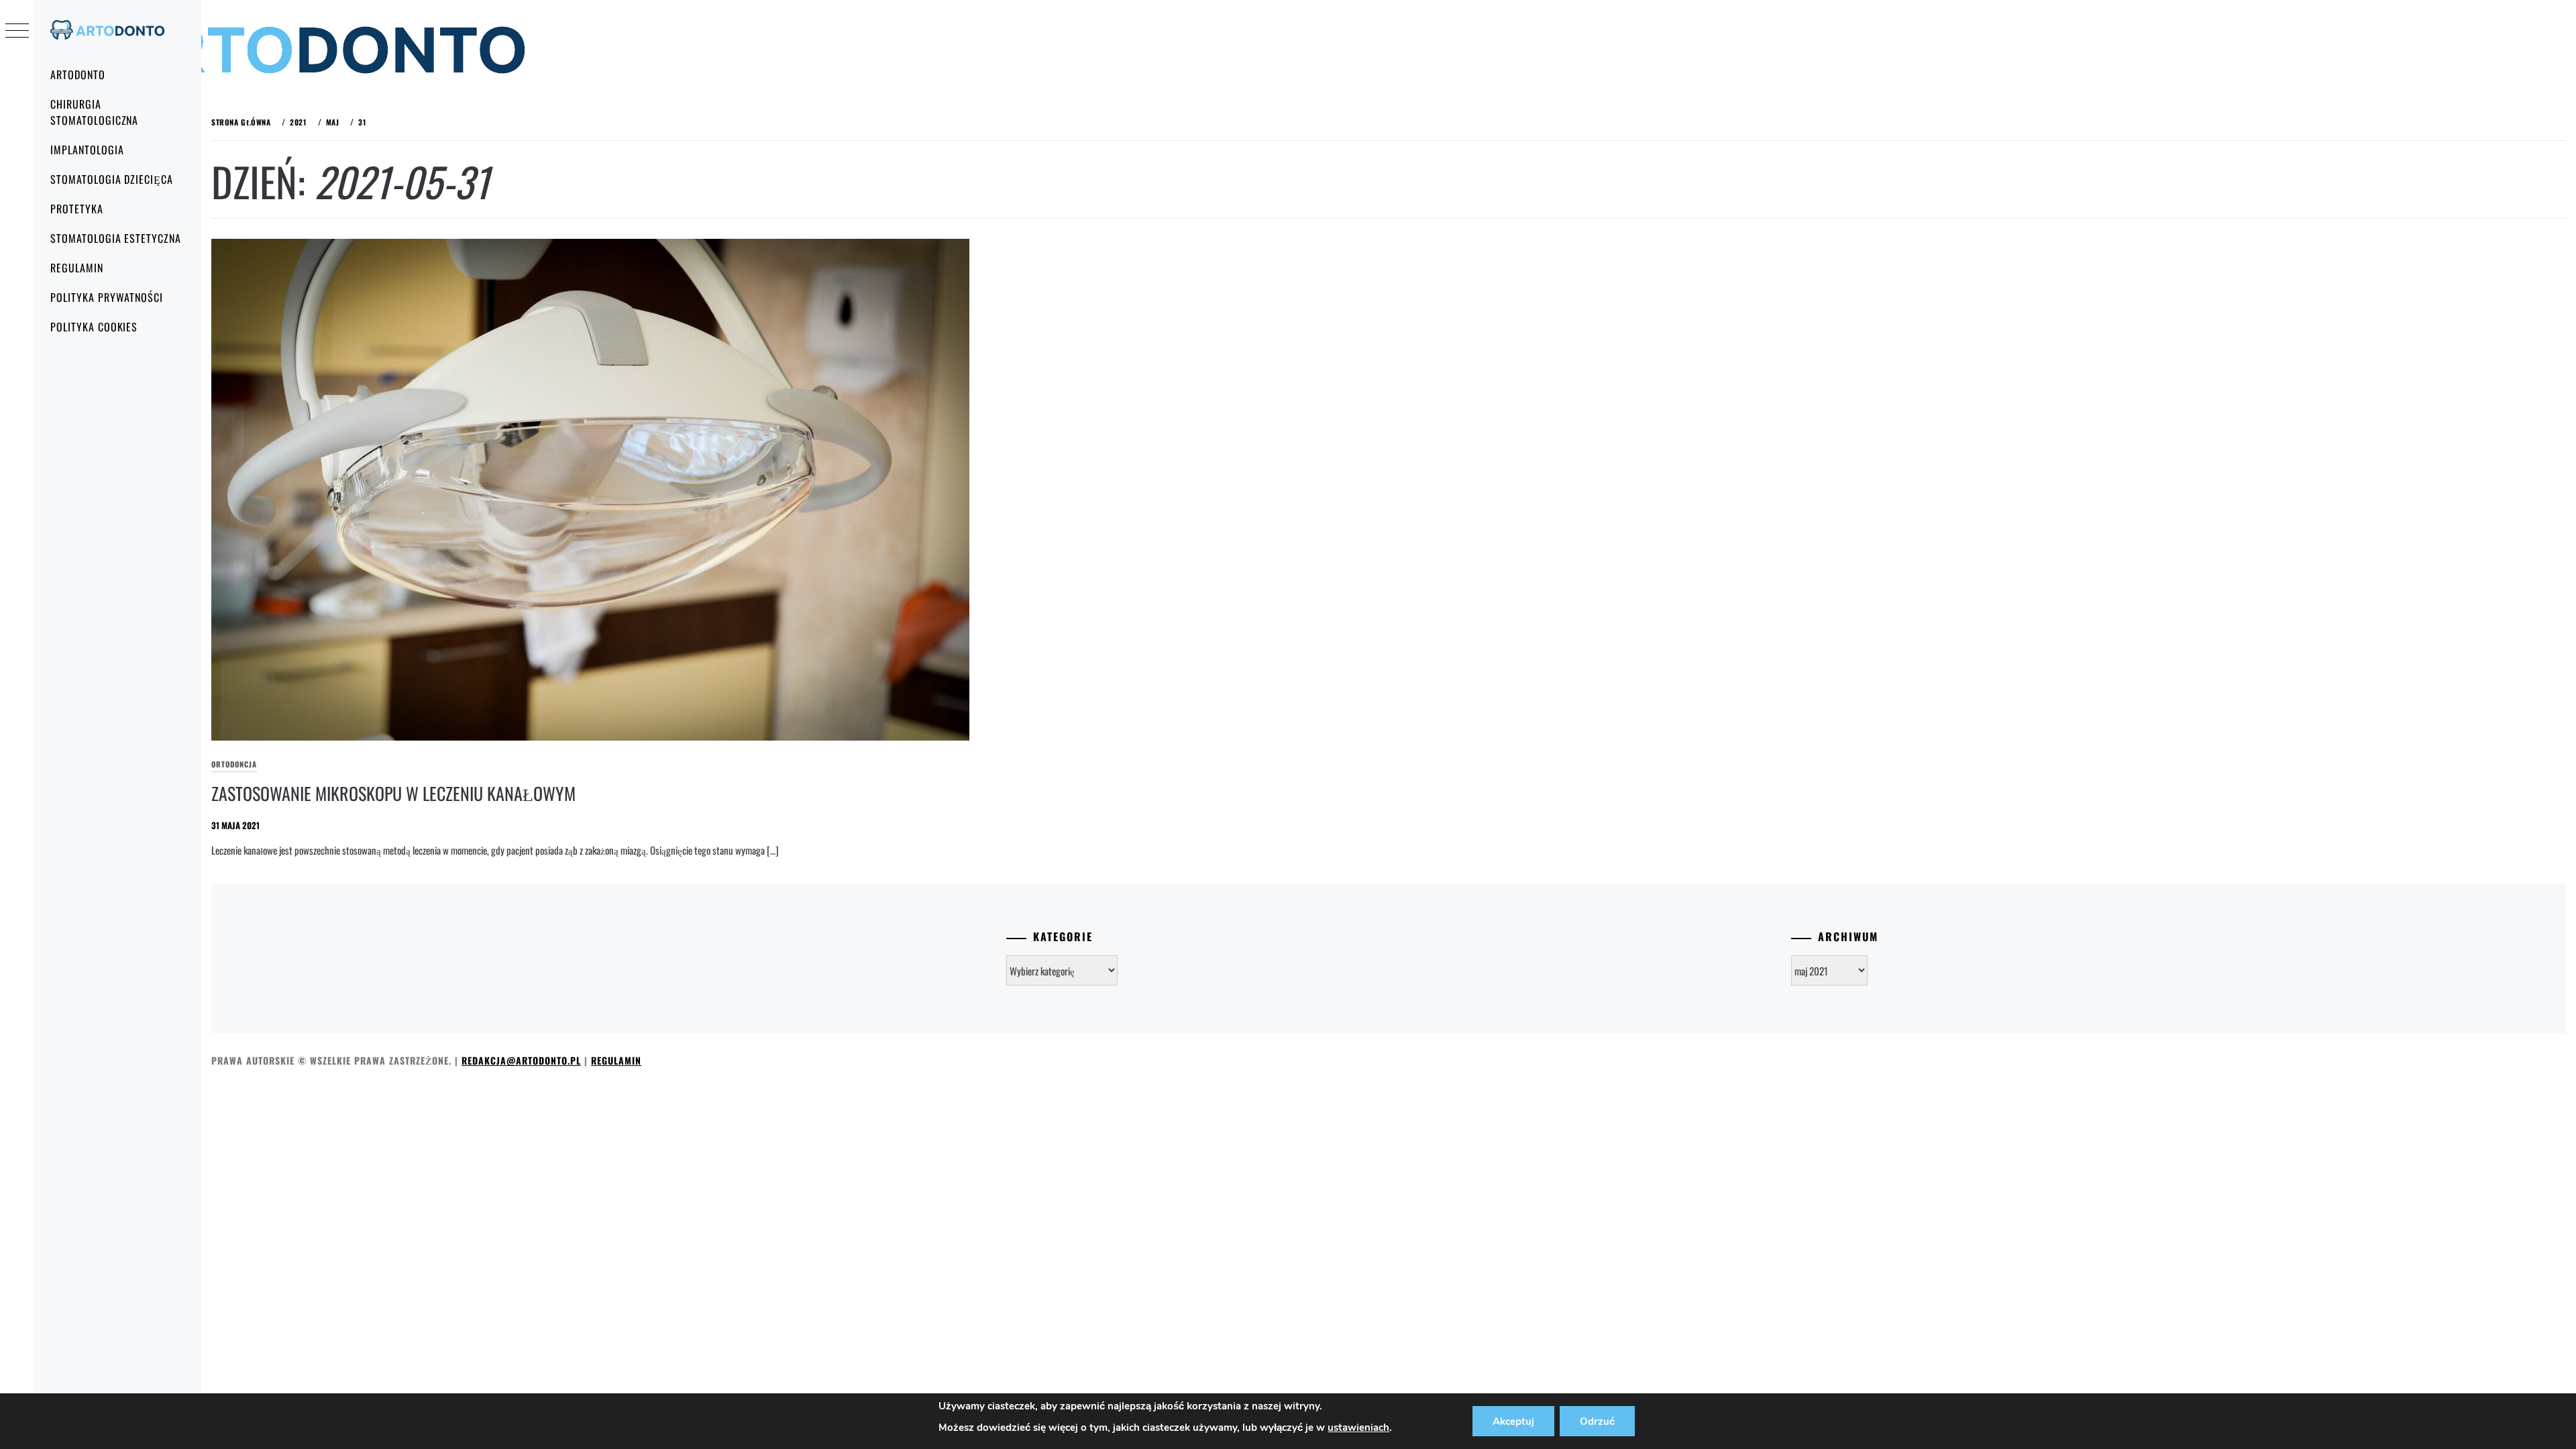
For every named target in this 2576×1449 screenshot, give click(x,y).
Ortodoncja (234, 764)
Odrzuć (1597, 1421)
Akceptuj (1513, 1421)
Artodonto (78, 74)
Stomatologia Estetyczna (116, 238)
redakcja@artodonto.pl (521, 1060)
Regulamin (77, 268)
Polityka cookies (94, 327)
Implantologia (87, 150)
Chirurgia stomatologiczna (94, 112)
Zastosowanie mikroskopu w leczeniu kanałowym (393, 793)
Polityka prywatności (107, 297)
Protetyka (77, 209)
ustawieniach (1358, 1428)
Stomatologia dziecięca (112, 179)
